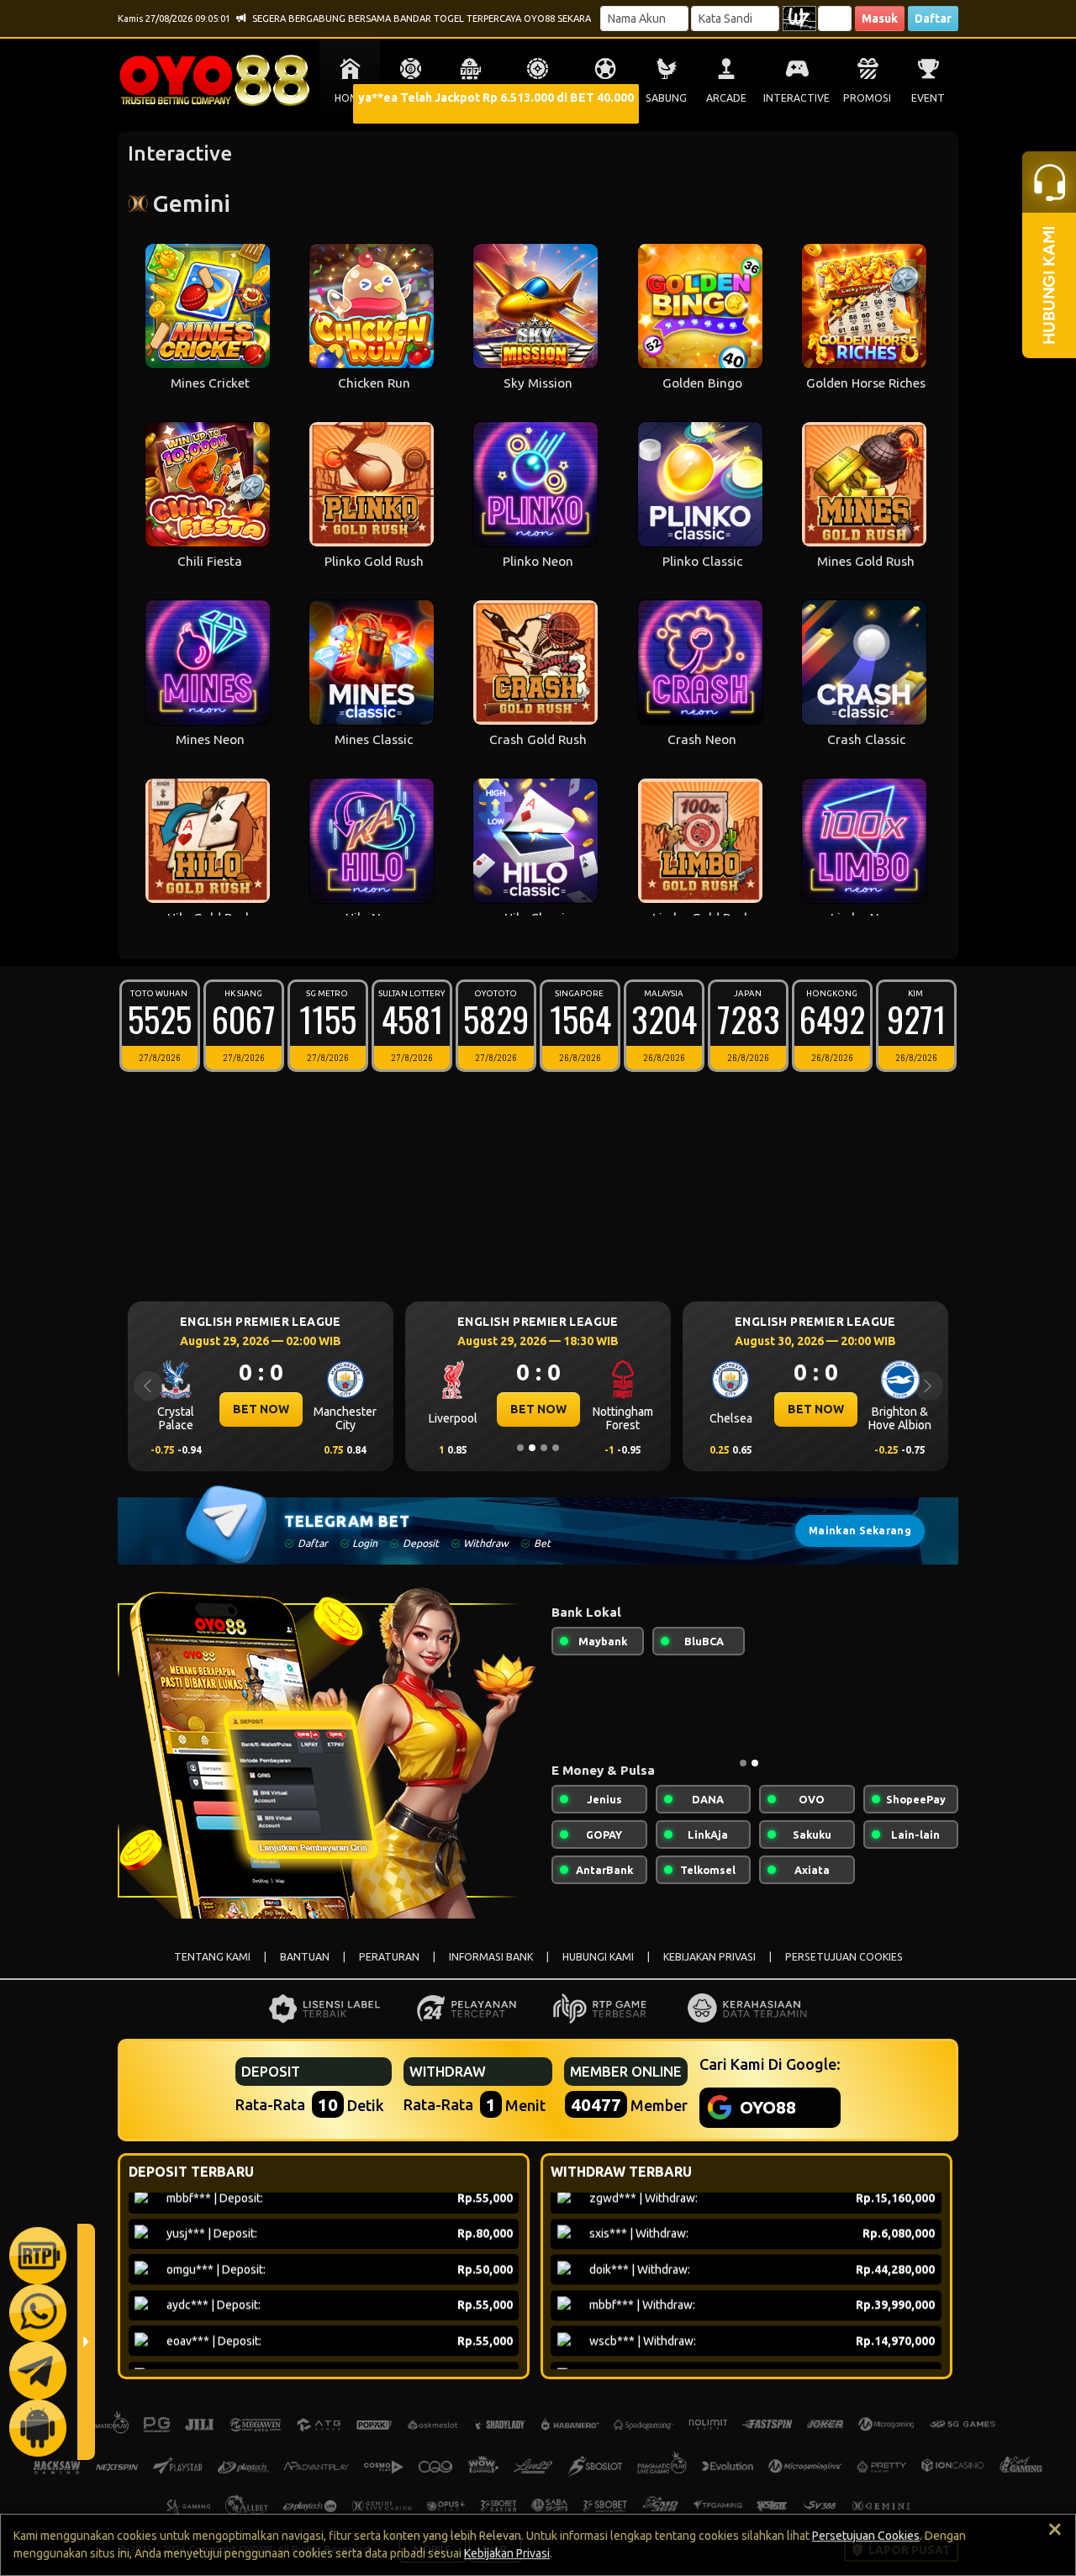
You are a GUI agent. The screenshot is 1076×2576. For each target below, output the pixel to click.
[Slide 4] (556, 1448)
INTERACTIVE (796, 98)
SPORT (605, 98)
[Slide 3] (544, 1448)
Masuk (880, 18)
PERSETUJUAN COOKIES (844, 1957)
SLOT (471, 98)
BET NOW (261, 1409)
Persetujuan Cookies (866, 2536)
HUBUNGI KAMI (598, 1957)
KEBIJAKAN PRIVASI (709, 1957)
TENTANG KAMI (212, 1957)
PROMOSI (867, 98)
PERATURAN (389, 1957)
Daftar (933, 18)
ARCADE (726, 98)
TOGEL (411, 98)
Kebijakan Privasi (507, 2553)
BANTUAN (305, 1957)
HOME (350, 98)
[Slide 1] (520, 1448)
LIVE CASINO (538, 98)
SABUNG (666, 98)
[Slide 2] (532, 1448)
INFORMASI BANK (491, 1957)
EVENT (928, 98)
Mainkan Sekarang (860, 1531)
